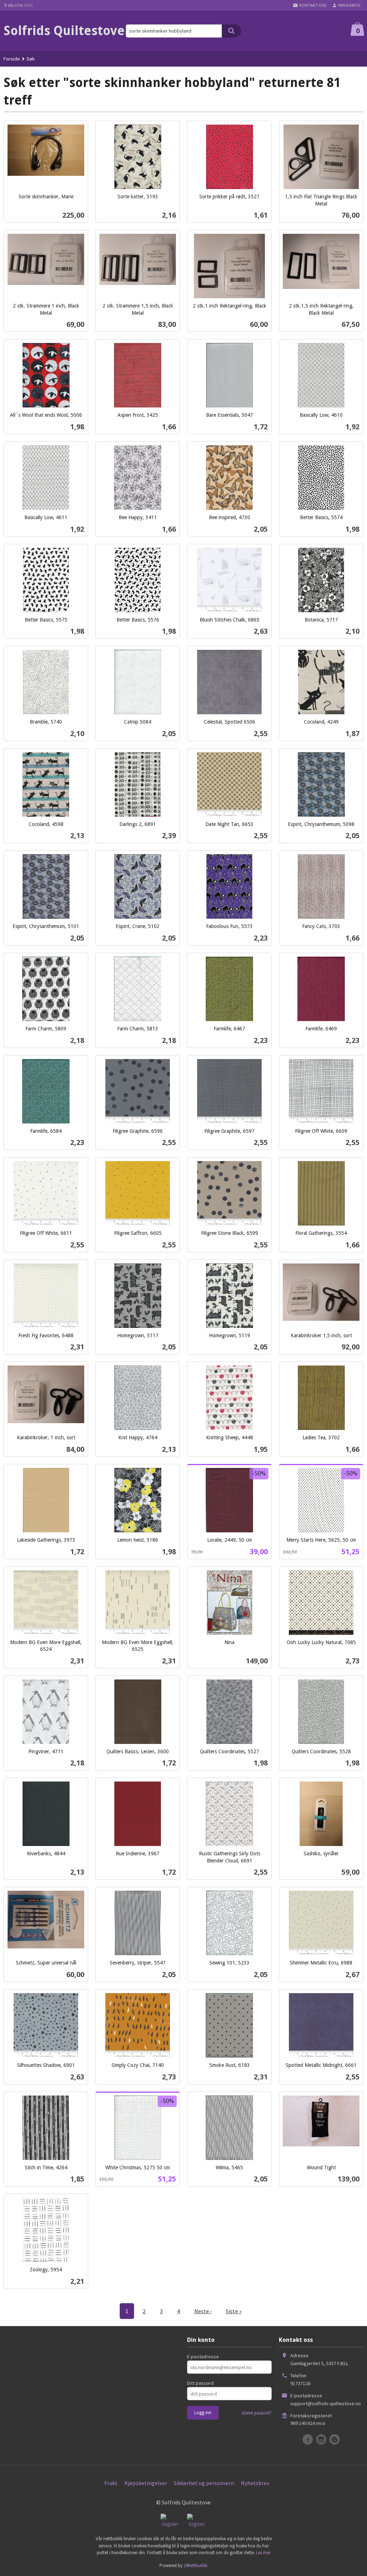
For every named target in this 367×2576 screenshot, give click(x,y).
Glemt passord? (257, 2413)
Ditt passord (200, 2383)
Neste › (203, 2311)
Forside (12, 59)
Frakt (111, 2483)
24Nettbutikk (196, 2565)
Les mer (263, 2553)
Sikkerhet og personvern (204, 2483)
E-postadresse (203, 2357)
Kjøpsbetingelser (146, 2483)
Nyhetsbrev (255, 2483)
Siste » (234, 2311)
